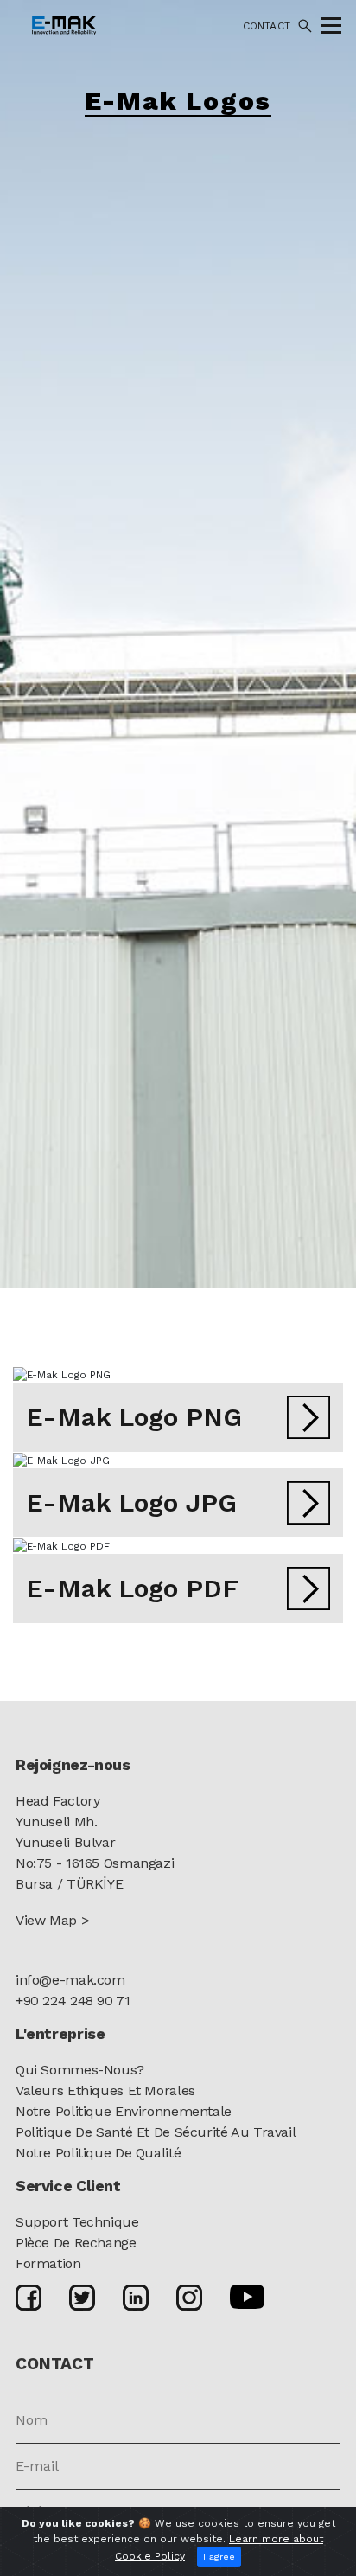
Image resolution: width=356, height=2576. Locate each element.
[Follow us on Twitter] (82, 2297)
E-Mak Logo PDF (132, 1588)
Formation (48, 2263)
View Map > (52, 1920)
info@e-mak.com (70, 1980)
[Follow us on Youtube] (247, 2296)
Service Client (68, 2186)
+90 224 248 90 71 (73, 2001)
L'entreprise (60, 2033)
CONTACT (267, 26)
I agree (219, 2557)
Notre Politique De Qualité (98, 2153)
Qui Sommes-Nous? (80, 2070)
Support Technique (77, 2222)
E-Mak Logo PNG (134, 1417)
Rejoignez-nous (73, 1764)
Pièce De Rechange (76, 2243)
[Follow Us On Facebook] (29, 2297)
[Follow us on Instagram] (189, 2297)
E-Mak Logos (178, 101)
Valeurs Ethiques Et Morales (105, 2090)
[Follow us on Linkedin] (136, 2297)
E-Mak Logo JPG (131, 1502)
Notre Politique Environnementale (124, 2111)
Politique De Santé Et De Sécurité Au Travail (156, 2132)
